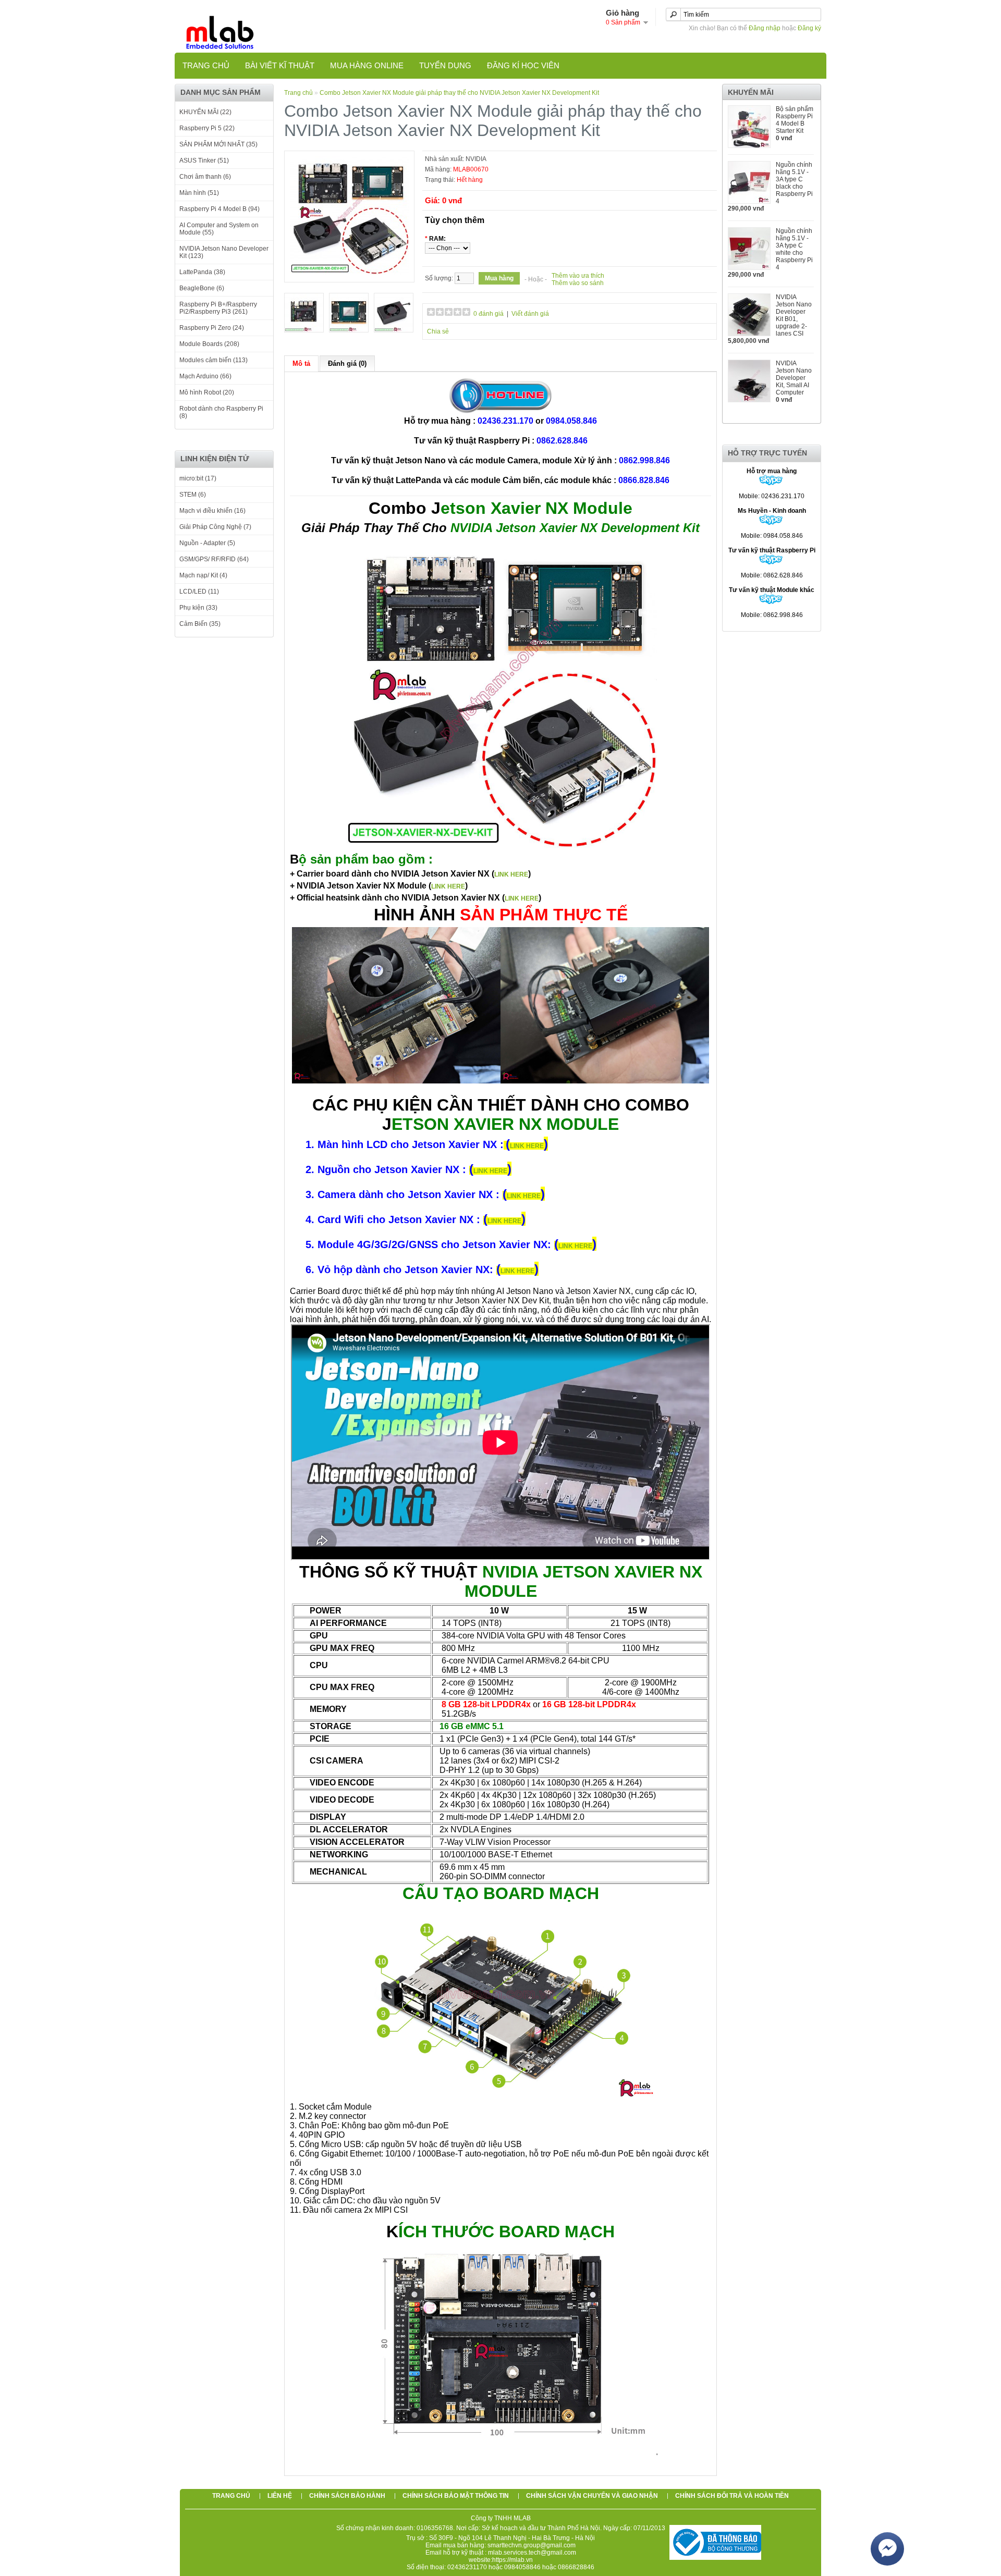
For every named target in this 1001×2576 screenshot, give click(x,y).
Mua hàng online (367, 65)
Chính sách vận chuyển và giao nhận (592, 2496)
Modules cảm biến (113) (213, 360)
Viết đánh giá (530, 314)
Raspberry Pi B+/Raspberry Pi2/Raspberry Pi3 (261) (218, 308)
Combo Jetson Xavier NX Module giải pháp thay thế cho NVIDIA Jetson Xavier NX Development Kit (459, 93)
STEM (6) (193, 495)
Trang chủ (206, 65)
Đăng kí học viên (523, 65)
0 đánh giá (489, 314)
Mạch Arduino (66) (205, 376)
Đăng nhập (765, 28)
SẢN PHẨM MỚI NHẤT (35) (218, 144)
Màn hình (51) (199, 193)
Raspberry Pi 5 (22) (207, 128)
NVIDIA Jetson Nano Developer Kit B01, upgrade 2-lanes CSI (794, 315)
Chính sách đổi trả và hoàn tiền (732, 2496)
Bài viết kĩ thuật (280, 65)
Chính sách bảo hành (347, 2496)
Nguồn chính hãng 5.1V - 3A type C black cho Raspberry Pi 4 (794, 183)
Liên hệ (280, 2496)
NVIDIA (476, 159)
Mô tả (301, 363)
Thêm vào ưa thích (578, 276)
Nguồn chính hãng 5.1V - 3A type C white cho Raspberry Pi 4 (794, 249)
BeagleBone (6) (202, 288)
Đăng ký (809, 28)
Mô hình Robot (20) (207, 392)
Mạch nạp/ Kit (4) (203, 575)
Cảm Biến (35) (200, 624)
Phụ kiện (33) (198, 608)
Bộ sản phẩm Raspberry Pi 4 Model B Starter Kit (795, 120)
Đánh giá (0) (347, 363)
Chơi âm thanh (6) (205, 177)
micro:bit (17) (198, 478)
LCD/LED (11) (199, 591)
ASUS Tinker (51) (204, 161)
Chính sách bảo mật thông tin (456, 2496)
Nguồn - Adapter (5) (207, 543)
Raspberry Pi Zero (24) (212, 328)
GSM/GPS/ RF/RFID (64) (214, 559)
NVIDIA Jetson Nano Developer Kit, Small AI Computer (794, 378)
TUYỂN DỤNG (445, 65)
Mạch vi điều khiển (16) (212, 511)
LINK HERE (511, 874)
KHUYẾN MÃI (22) (205, 112)
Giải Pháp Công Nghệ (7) (215, 527)
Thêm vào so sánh (578, 283)
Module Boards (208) (209, 344)
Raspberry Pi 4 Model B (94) (219, 209)
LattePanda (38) (202, 272)
